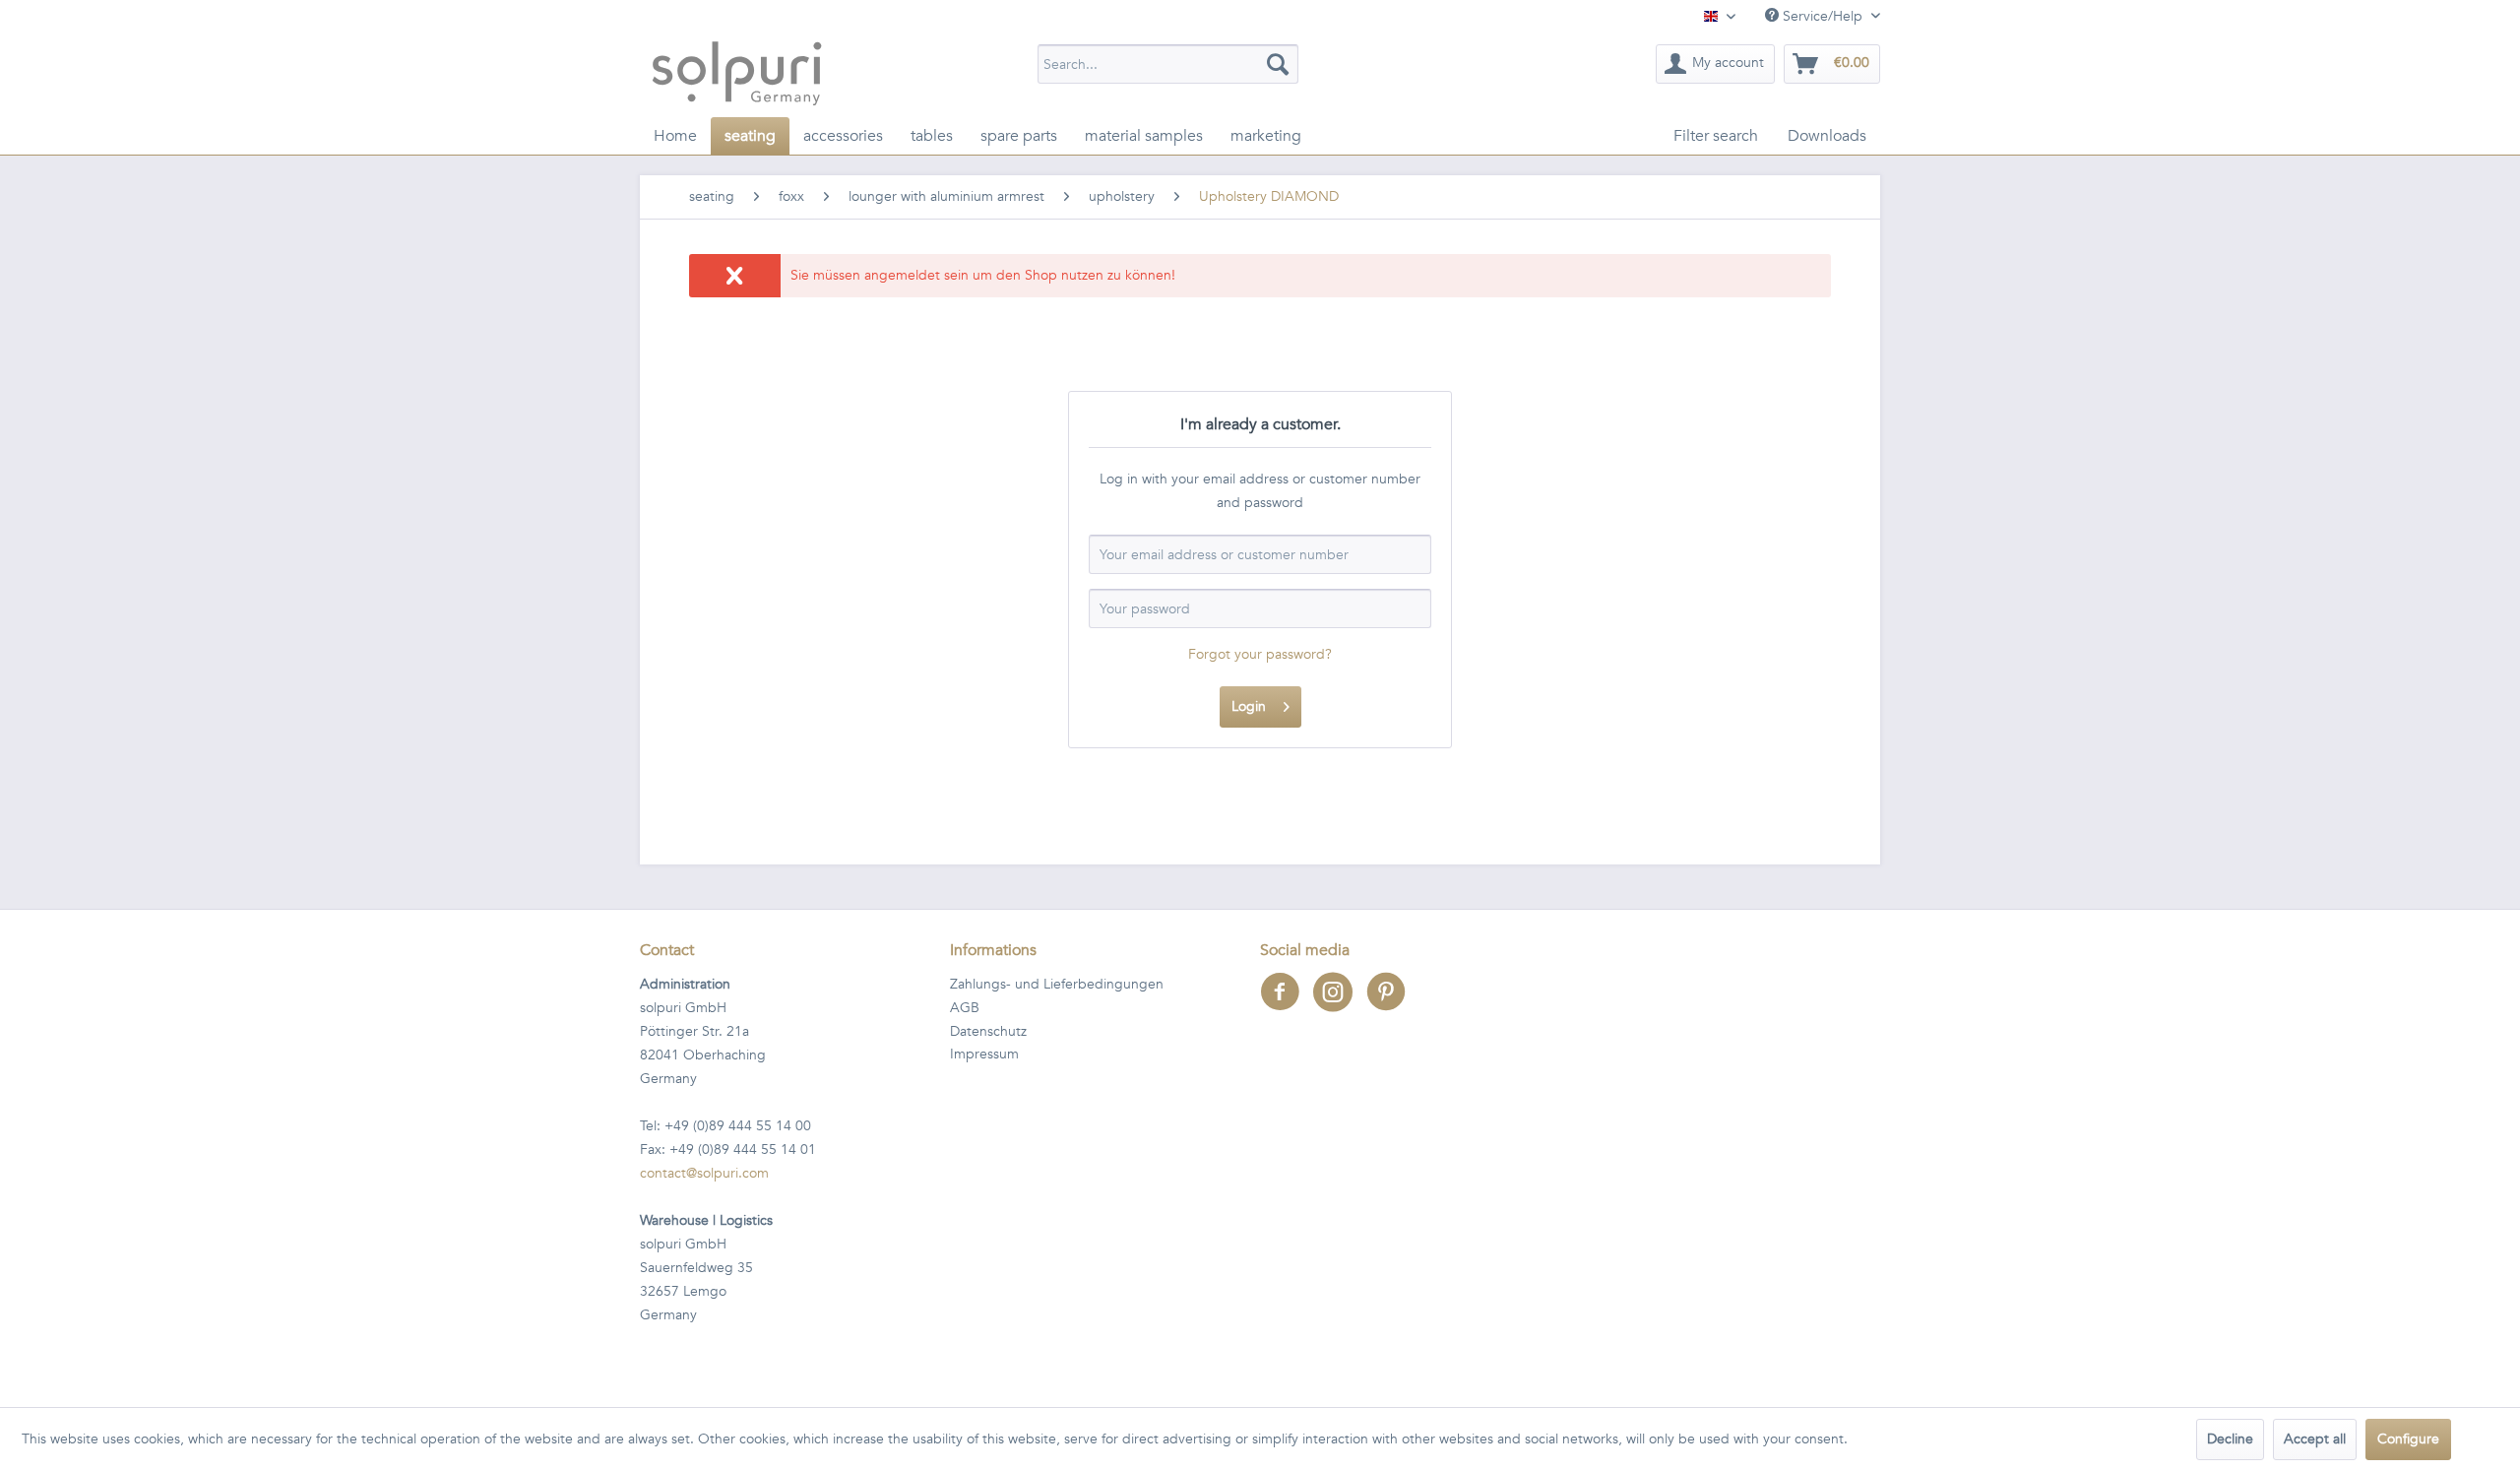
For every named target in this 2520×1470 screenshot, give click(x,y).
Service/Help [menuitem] (1823, 16)
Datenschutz (988, 1031)
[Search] (1278, 64)
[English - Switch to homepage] (737, 73)
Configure (2408, 1439)
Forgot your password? (1260, 654)
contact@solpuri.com (704, 1173)
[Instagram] (1340, 1005)
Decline (2230, 1439)
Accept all (2315, 1439)
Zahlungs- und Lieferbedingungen (1057, 984)
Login (1249, 706)
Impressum (984, 1054)
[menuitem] (1168, 64)
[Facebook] (1287, 1005)
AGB (965, 1008)
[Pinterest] (1391, 1005)
